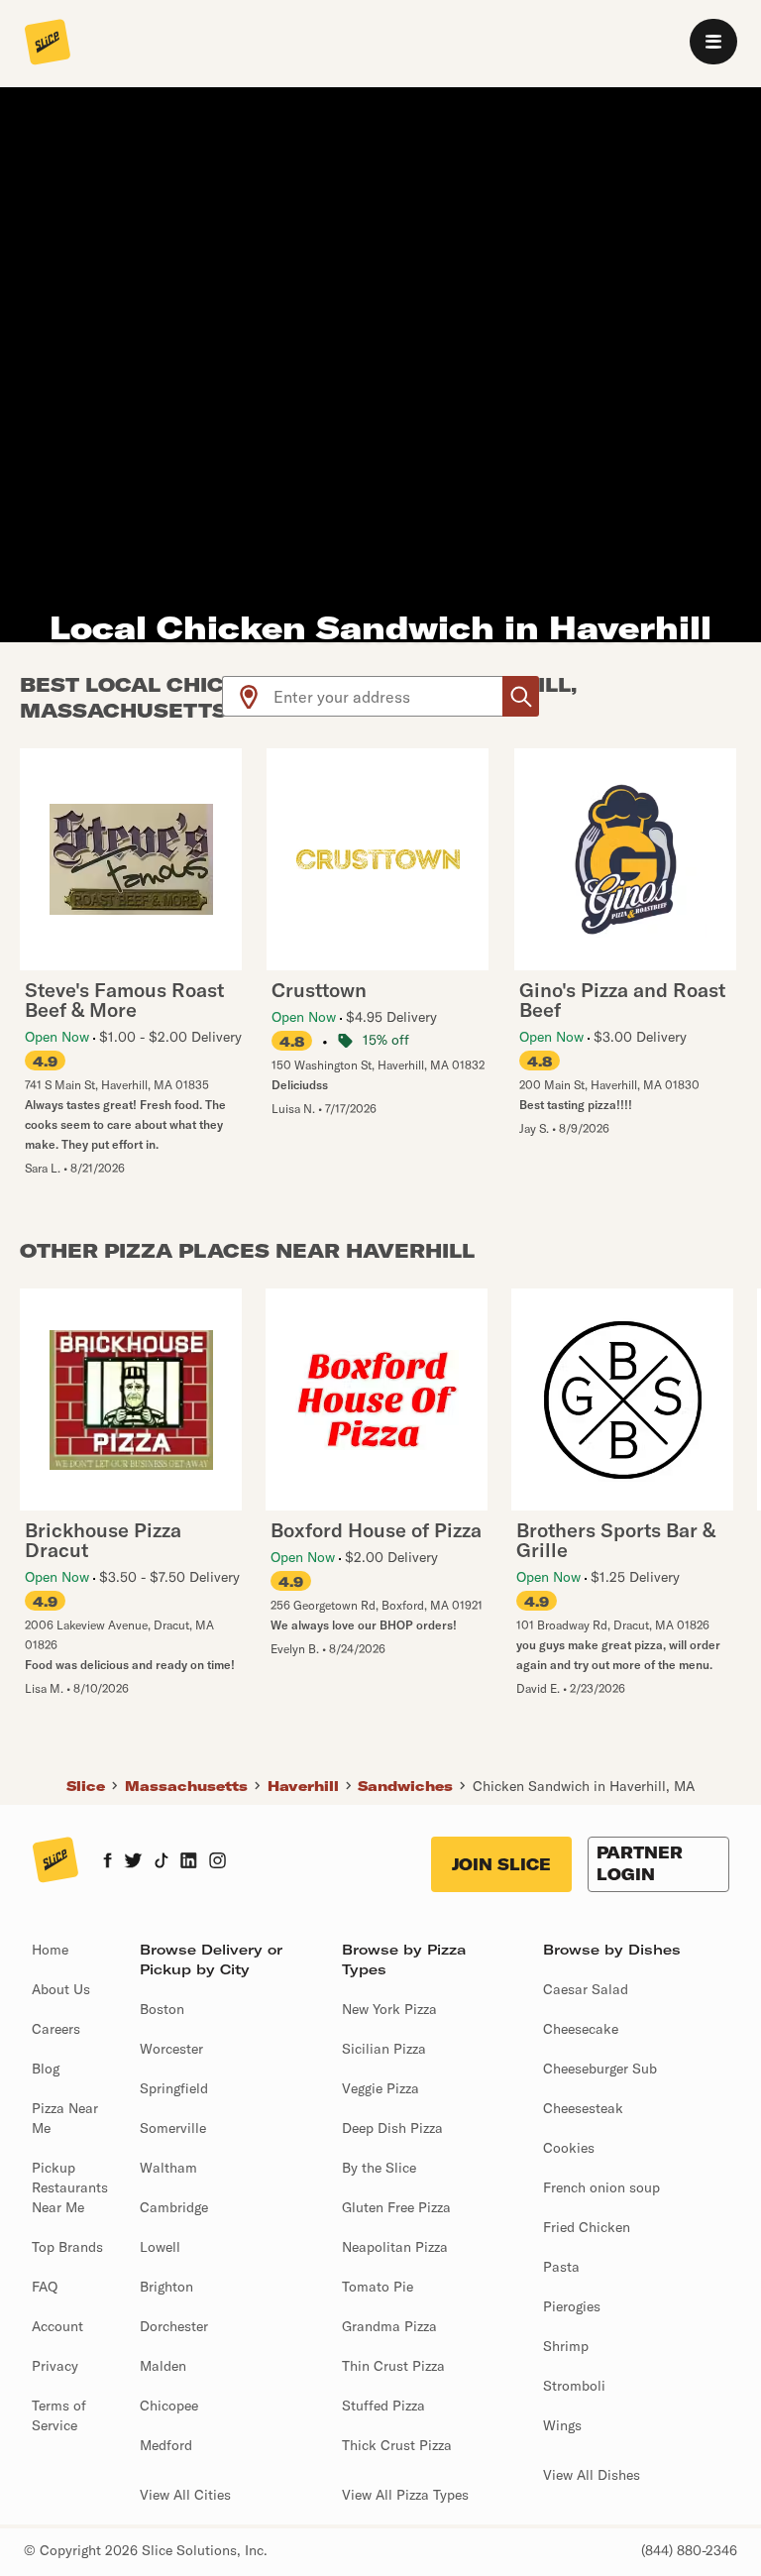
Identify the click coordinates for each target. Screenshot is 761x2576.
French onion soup (601, 2187)
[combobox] (389, 696)
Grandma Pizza (389, 2326)
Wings (562, 2425)
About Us (61, 1989)
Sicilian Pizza (384, 2049)
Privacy (55, 2366)
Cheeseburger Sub (600, 2069)
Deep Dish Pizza (392, 2128)
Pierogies (572, 2306)
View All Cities (185, 2495)
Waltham (168, 2168)
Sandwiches (405, 1786)
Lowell (160, 2247)
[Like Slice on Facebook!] (108, 1862)
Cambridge (174, 2207)
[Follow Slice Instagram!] (218, 1862)
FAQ (45, 2287)
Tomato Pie (378, 2287)
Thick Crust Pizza (397, 2445)
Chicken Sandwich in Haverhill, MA (584, 1786)
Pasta (561, 2267)
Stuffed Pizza (383, 2406)
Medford (166, 2445)
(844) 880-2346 (689, 2550)
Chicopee (169, 2406)
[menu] (713, 42)
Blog (46, 2069)
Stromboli (574, 2386)
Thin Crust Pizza (393, 2366)
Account (57, 2326)
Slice (86, 1786)
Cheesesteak (583, 2108)
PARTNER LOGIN (640, 1863)
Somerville (173, 2128)
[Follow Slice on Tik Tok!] (162, 1862)
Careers (56, 2029)
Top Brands (67, 2247)
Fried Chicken (587, 2227)
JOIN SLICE (501, 1864)
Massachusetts (186, 1786)
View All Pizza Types (405, 2495)
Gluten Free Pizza (396, 2207)
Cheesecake (581, 2029)
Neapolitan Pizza (395, 2247)
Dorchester (174, 2326)
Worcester (171, 2049)
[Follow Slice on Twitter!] (133, 1862)
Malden (163, 2366)
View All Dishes (592, 2475)
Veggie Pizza (380, 2088)
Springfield (174, 2088)
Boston (162, 2009)
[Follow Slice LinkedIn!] (189, 1862)
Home (50, 1950)
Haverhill (303, 1786)
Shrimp (566, 2346)
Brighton (166, 2287)
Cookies (569, 2148)
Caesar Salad (586, 1989)
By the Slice (379, 2168)
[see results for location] (249, 696)
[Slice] (48, 44)
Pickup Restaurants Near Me (70, 2187)
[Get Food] (521, 696)
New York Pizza (389, 2009)
